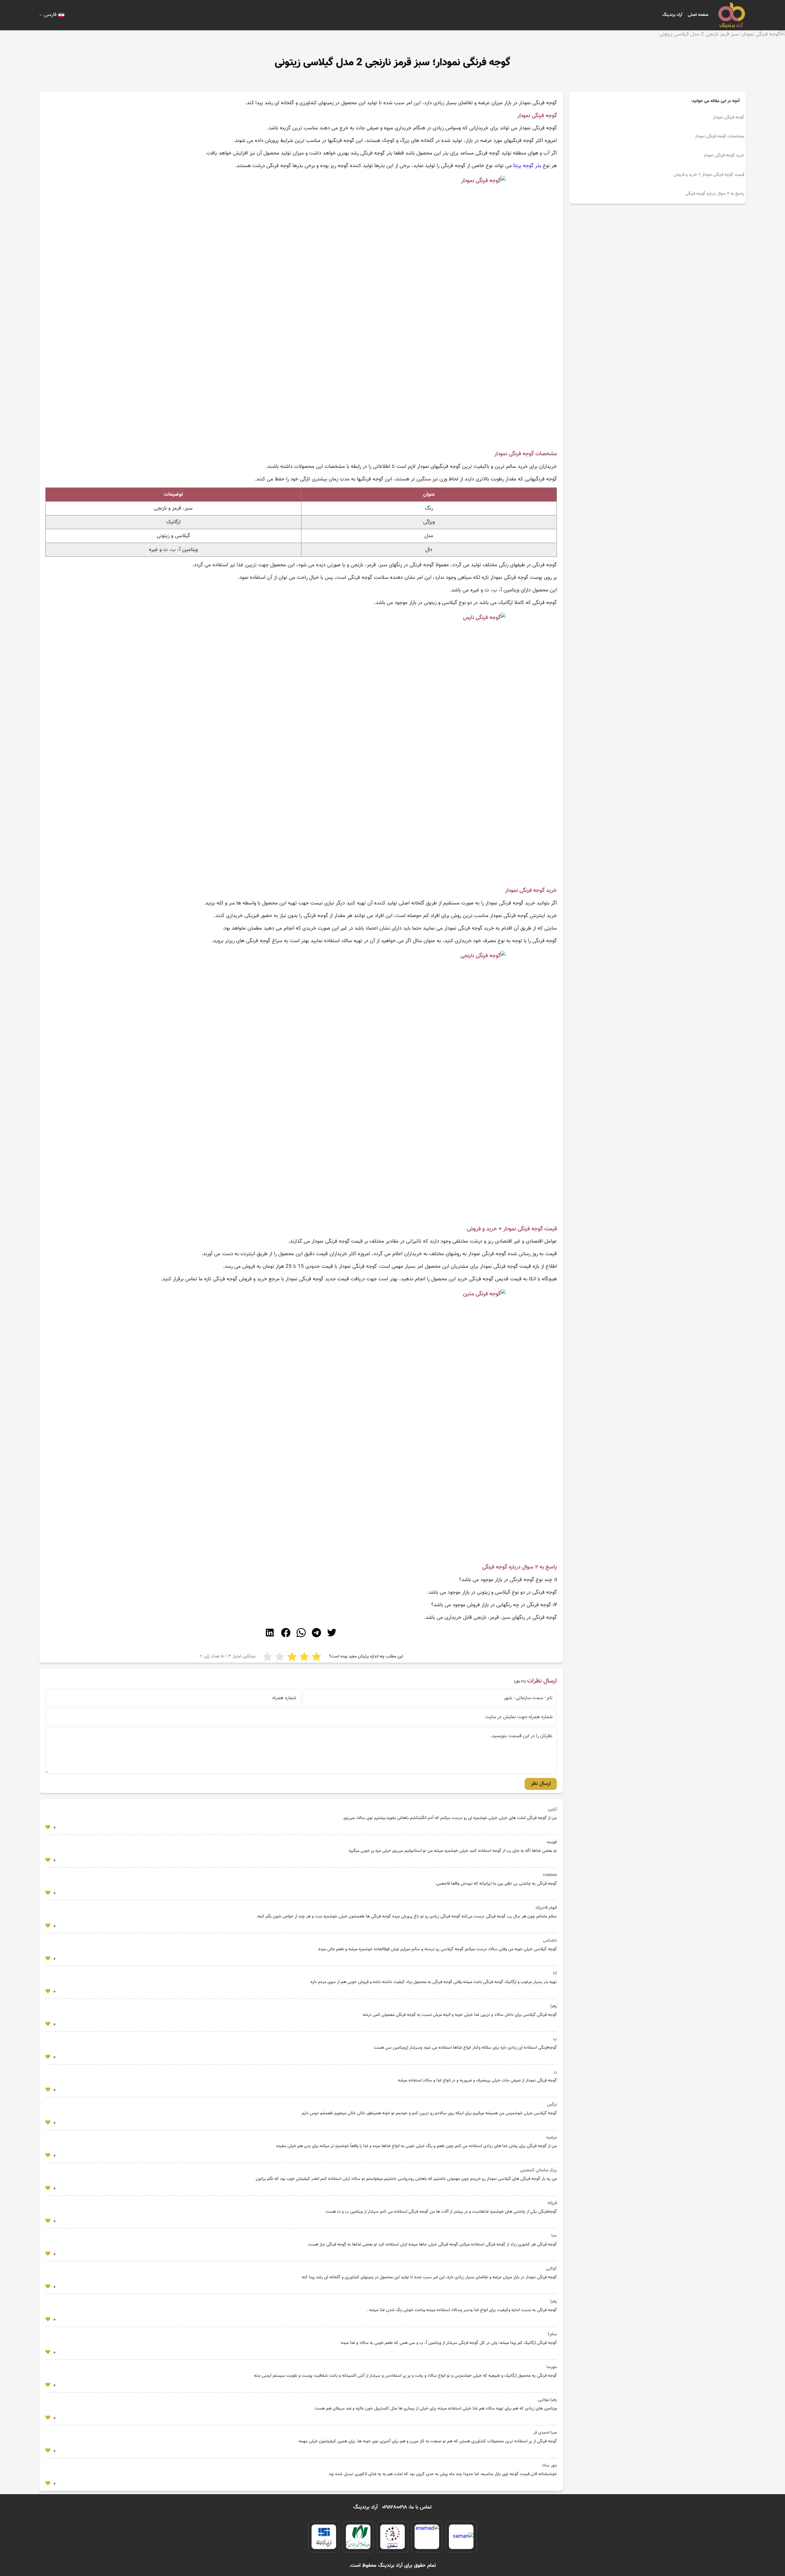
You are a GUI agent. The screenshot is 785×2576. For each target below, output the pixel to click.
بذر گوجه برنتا (527, 166)
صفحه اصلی (698, 15)
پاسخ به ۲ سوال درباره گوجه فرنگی (715, 194)
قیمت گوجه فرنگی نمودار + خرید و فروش (709, 175)
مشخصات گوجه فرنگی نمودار (720, 136)
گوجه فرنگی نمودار (729, 117)
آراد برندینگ (672, 15)
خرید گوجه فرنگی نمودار (724, 155)
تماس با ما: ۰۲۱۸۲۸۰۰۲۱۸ (407, 2507)
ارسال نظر (541, 1784)
